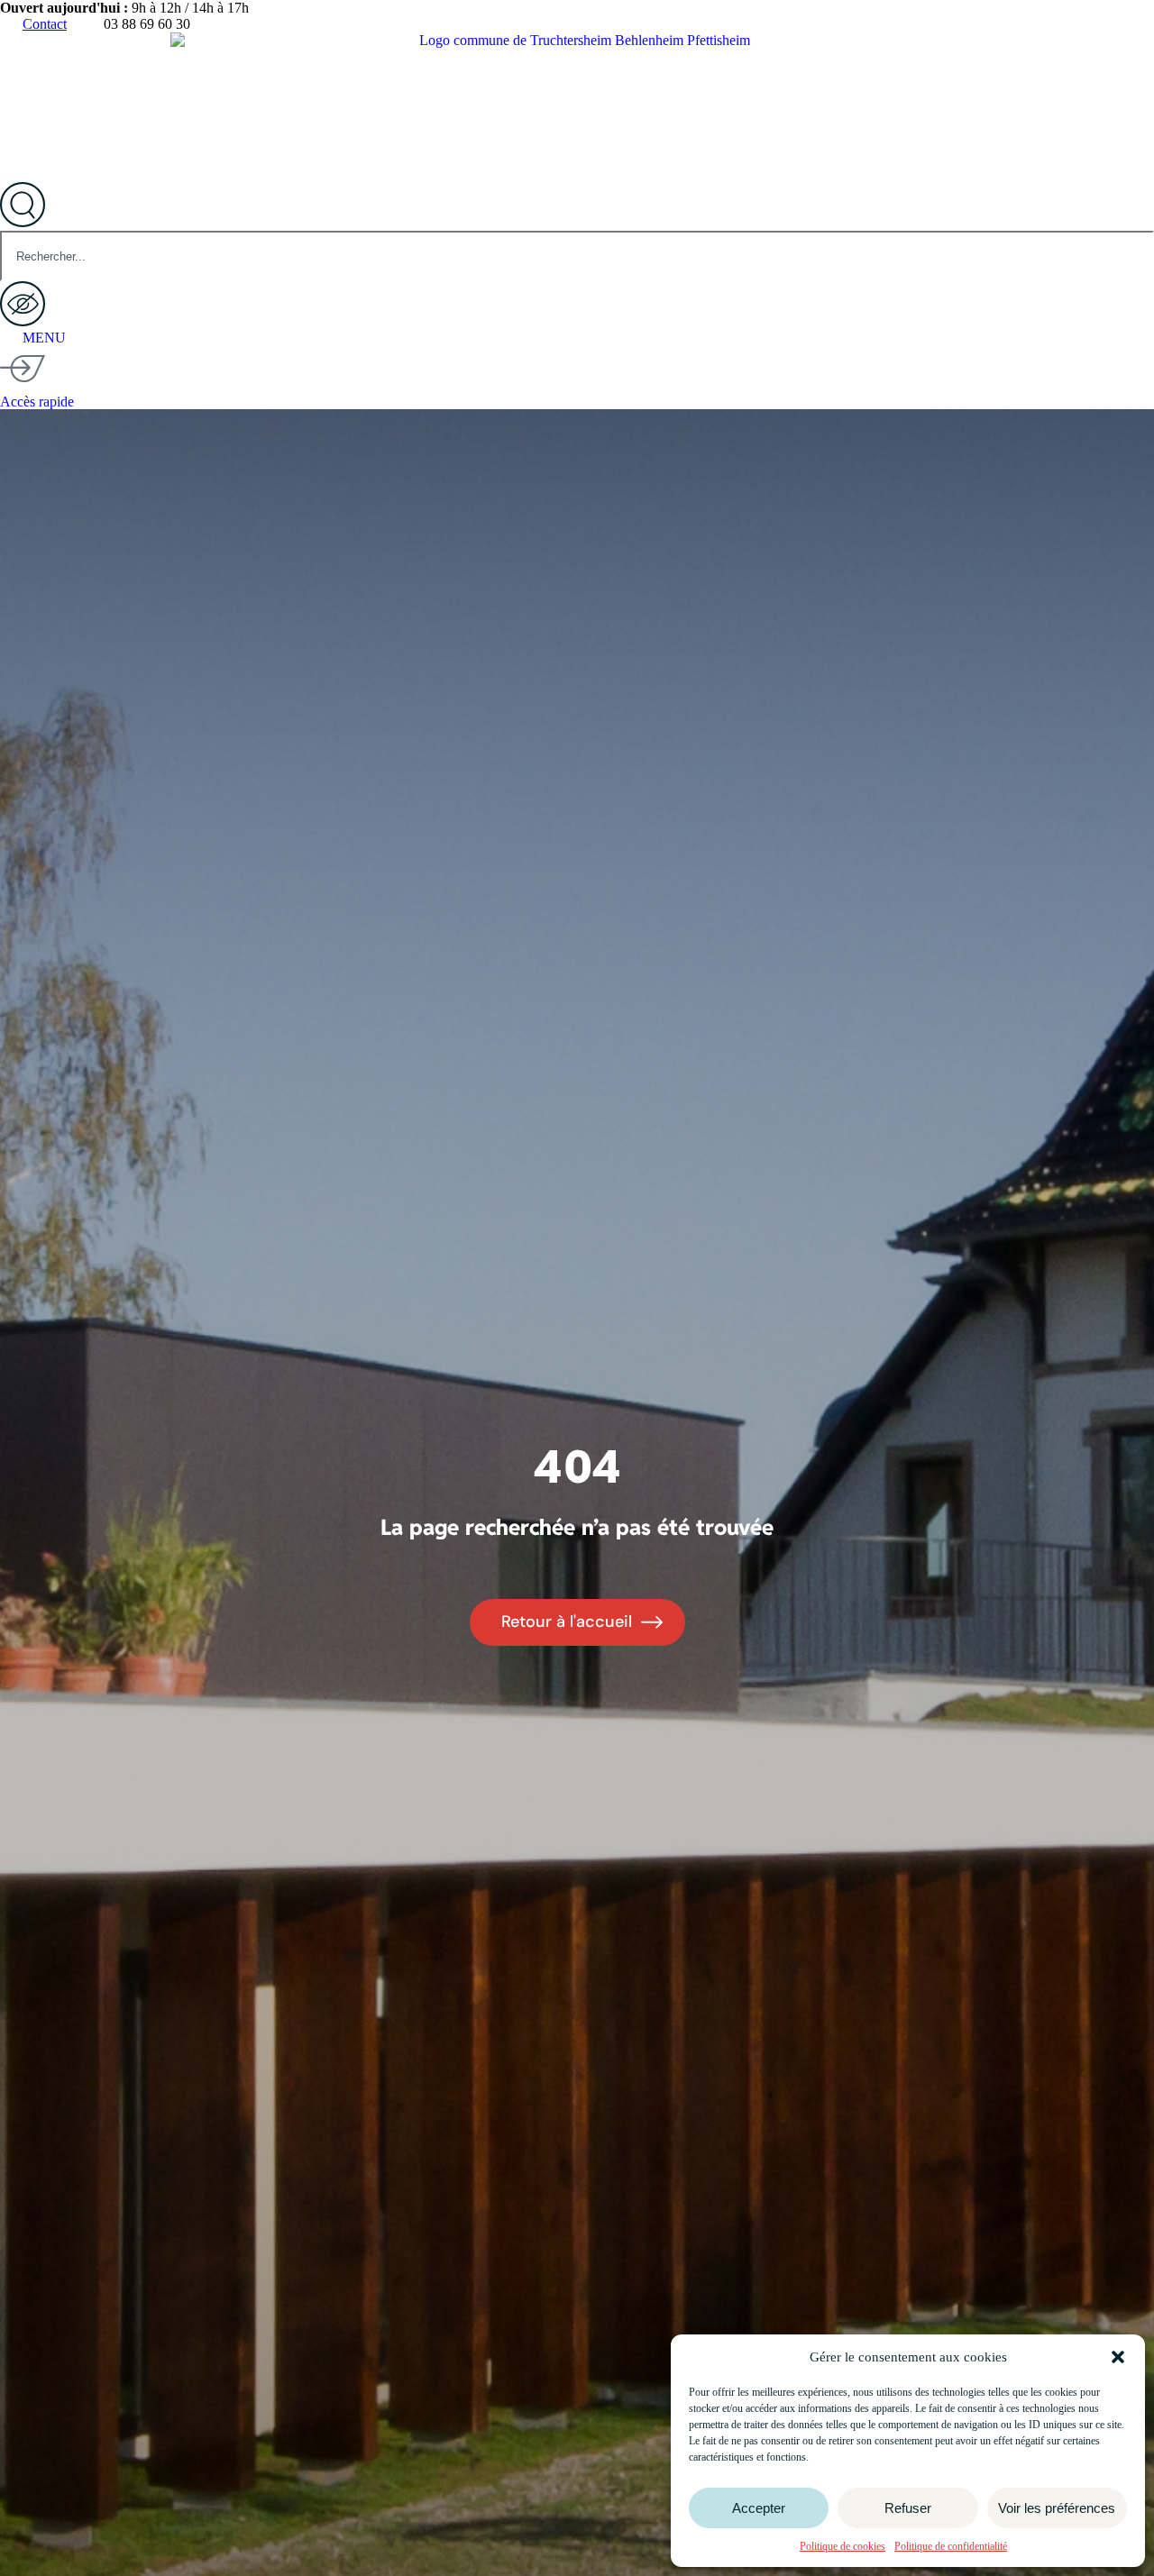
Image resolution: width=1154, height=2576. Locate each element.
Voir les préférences (1057, 2508)
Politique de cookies (843, 2546)
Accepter (759, 2508)
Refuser (908, 2508)
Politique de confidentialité (951, 2546)
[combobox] (577, 256)
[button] (1118, 2357)
